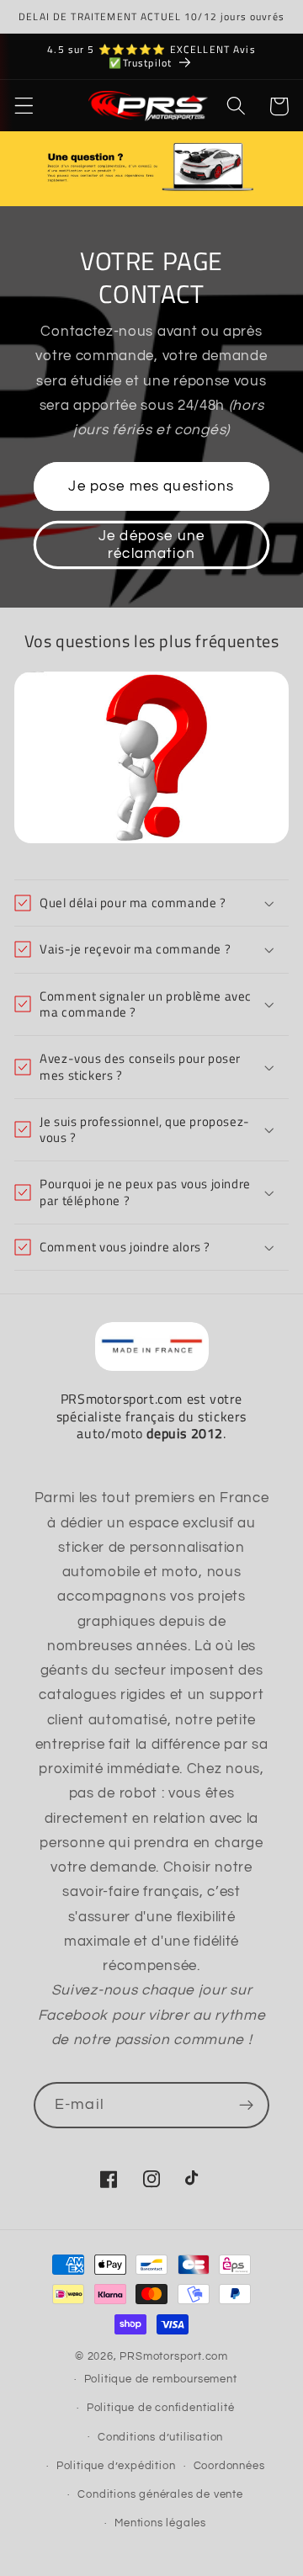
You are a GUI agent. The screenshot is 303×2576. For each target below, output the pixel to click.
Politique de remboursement (161, 2379)
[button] (24, 106)
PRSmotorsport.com (174, 2357)
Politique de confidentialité (161, 2408)
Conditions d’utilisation (160, 2438)
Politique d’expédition (116, 2466)
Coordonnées (229, 2466)
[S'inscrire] (246, 2106)
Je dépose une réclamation (151, 544)
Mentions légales (160, 2523)
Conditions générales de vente (160, 2495)
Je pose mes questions (151, 486)
